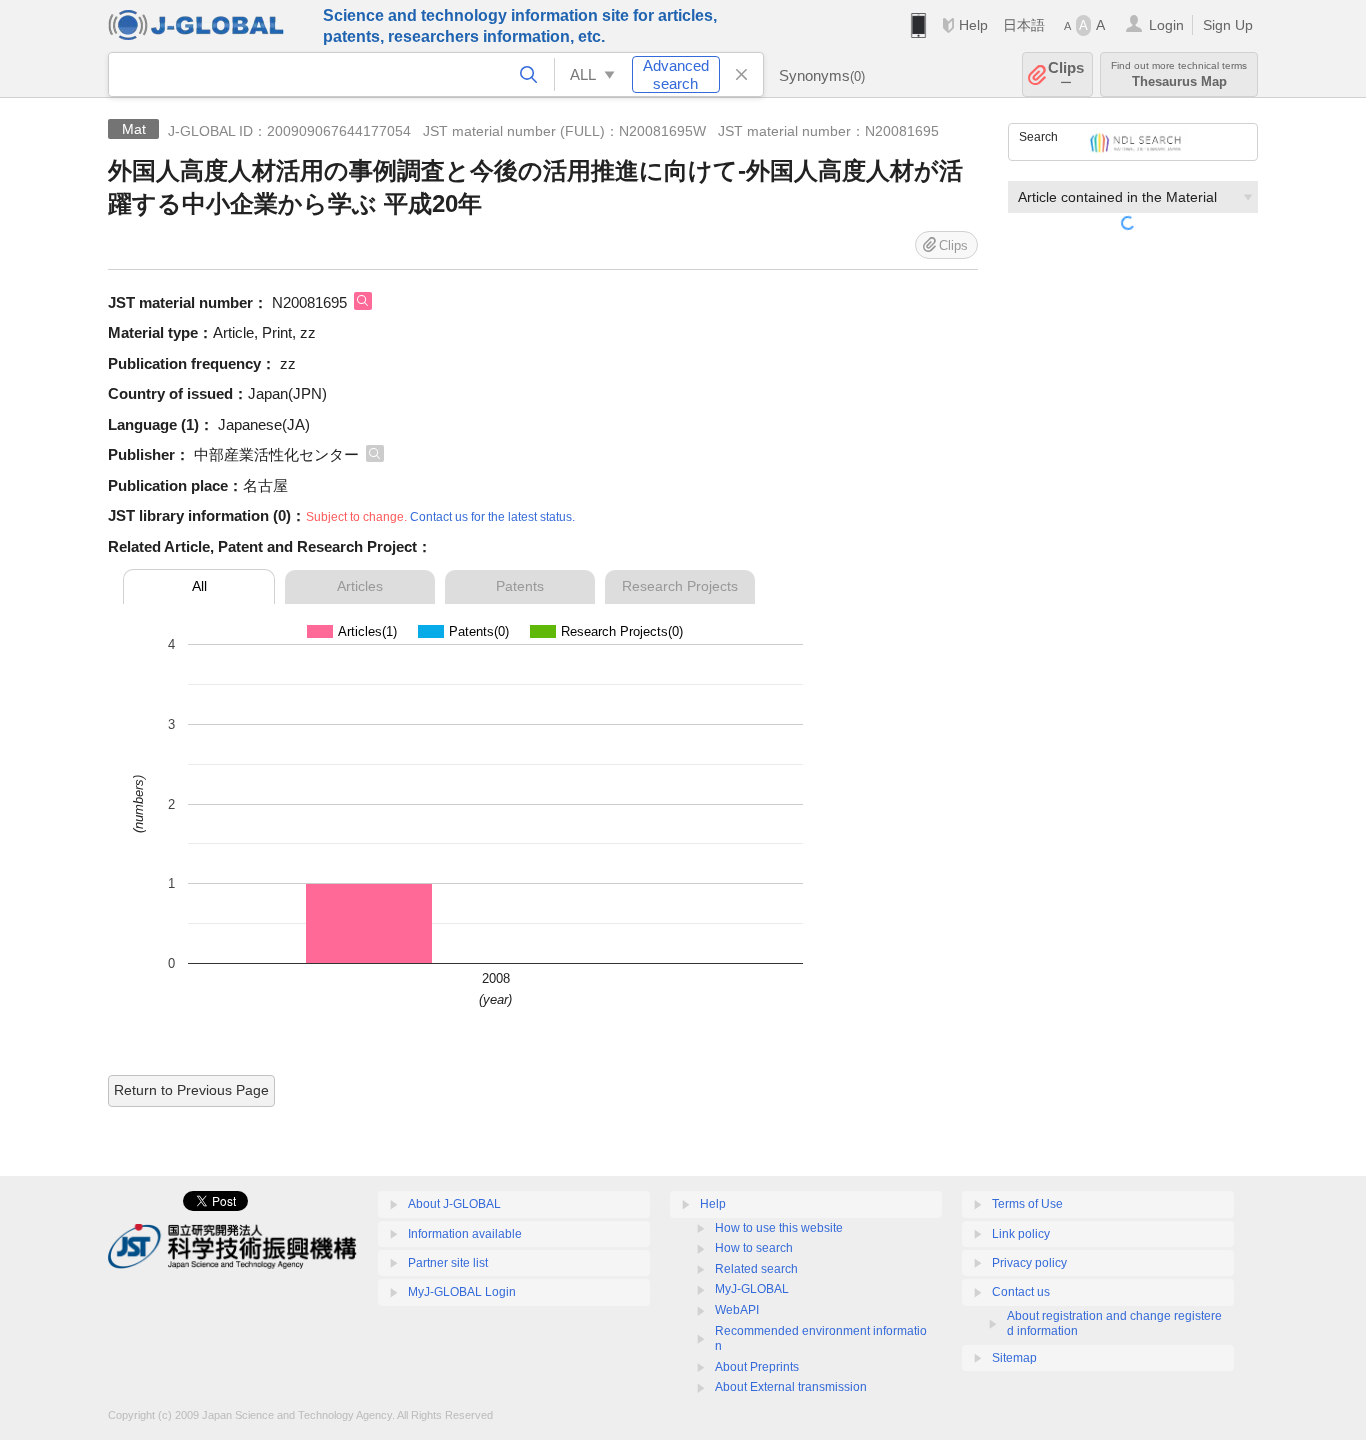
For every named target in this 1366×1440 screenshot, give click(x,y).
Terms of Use (1027, 1204)
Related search (756, 1269)
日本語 (1024, 25)
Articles (360, 586)
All (199, 586)
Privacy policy (1029, 1263)
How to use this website (779, 1228)
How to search (754, 1248)
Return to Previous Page (191, 1090)
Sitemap (1014, 1358)
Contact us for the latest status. (492, 517)
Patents (520, 586)
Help (973, 25)
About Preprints (757, 1367)
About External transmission (791, 1387)
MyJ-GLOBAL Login (462, 1292)
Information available (465, 1234)
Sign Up (1228, 25)
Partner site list (448, 1263)
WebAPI (737, 1310)
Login (1166, 25)
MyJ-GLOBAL (752, 1289)
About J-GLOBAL (454, 1204)
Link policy (1021, 1234)
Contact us (1021, 1292)
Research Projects (680, 586)
